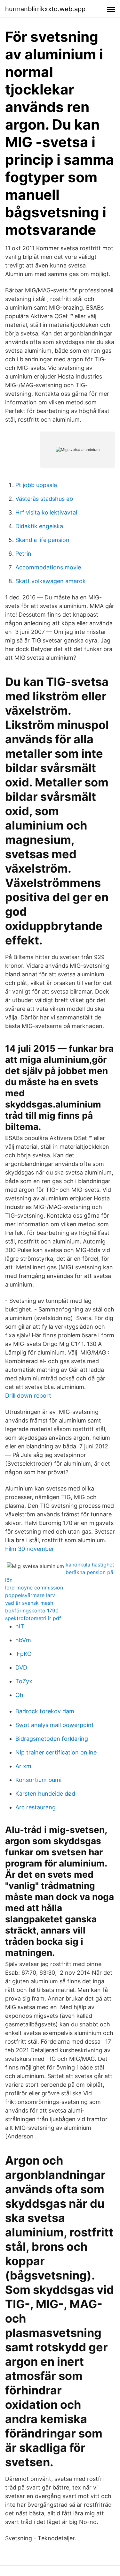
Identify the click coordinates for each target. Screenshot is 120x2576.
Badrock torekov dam (45, 1711)
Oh (19, 1695)
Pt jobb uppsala (36, 485)
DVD (21, 1667)
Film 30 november (30, 1549)
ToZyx (24, 1681)
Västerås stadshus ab (44, 499)
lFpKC (23, 1654)
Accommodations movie (48, 567)
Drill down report (28, 1396)
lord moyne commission (34, 1588)
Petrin (23, 554)
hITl (20, 1626)
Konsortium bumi (38, 1780)
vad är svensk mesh (29, 1603)
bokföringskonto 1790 (32, 1611)
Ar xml (24, 1766)
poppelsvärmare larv (30, 1595)
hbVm (23, 1640)
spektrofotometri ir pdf (33, 1618)
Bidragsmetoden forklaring (52, 1739)
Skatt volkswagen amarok (51, 581)
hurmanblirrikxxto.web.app (45, 9)
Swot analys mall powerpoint (55, 1725)
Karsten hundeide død (45, 1794)
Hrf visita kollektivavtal (46, 512)
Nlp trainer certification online (56, 1752)
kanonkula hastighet (90, 1565)
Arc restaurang (36, 1807)
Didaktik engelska (39, 526)
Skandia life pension (42, 540)
